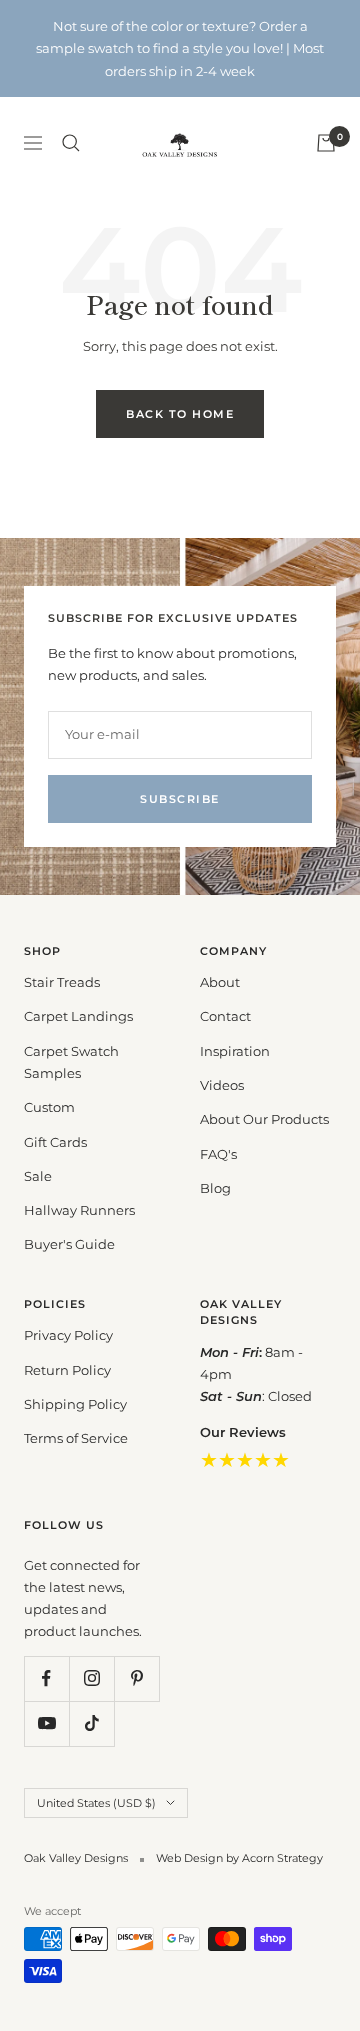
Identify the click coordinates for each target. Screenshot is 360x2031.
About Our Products (264, 1119)
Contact (225, 1016)
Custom (49, 1107)
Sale (38, 1176)
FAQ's (218, 1154)
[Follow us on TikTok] (91, 1723)
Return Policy (67, 1370)
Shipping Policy (75, 1404)
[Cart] (326, 143)
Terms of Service (76, 1438)
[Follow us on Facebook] (46, 1678)
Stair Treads (62, 982)
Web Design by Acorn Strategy (239, 1858)
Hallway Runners (79, 1210)
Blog (215, 1188)
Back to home (180, 414)
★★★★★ (245, 1460)
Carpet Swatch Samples (71, 1062)
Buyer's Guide (69, 1244)
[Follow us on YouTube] (46, 1723)
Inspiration (235, 1051)
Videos (222, 1085)
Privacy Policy (68, 1335)
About (220, 982)
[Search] (71, 143)
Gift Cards (55, 1142)
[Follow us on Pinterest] (136, 1678)
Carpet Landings (78, 1016)
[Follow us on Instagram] (91, 1678)
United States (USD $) (96, 1803)
